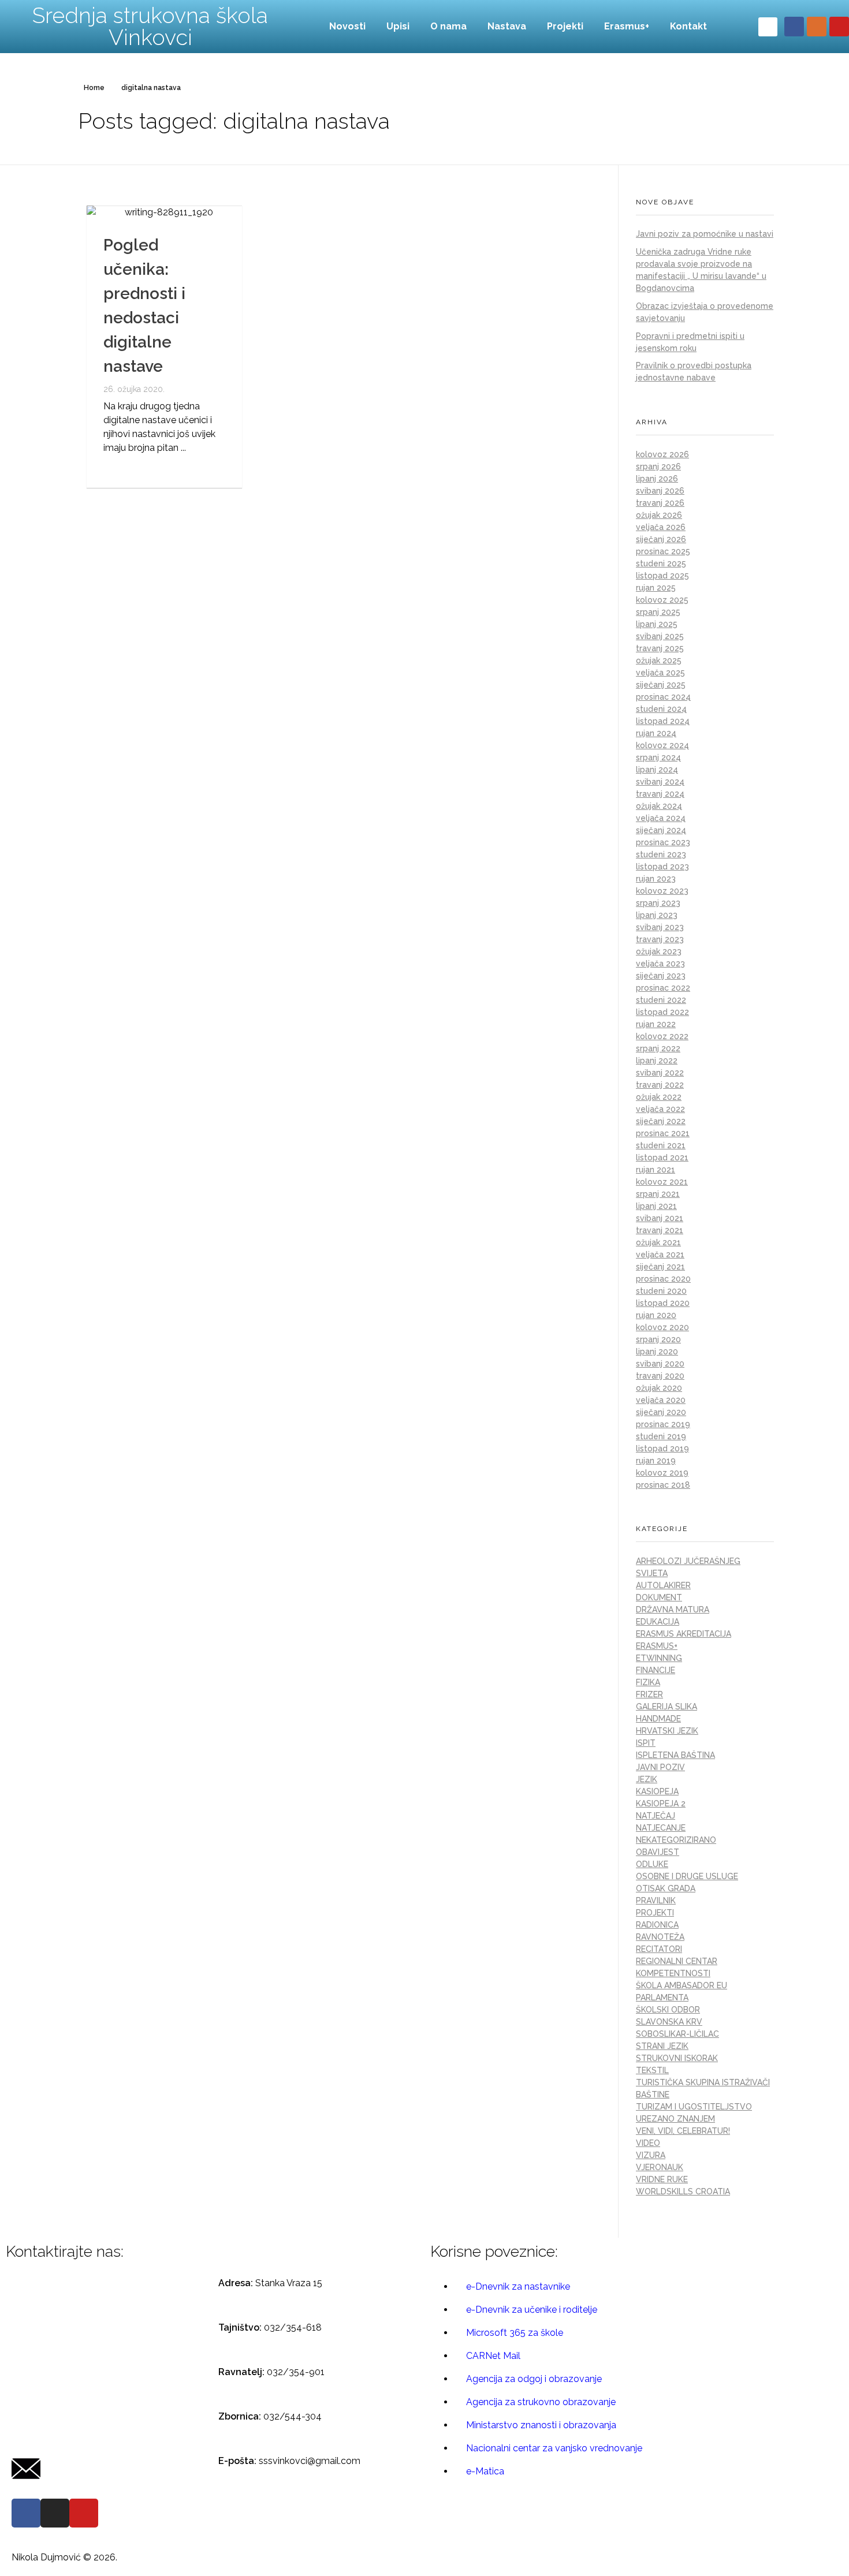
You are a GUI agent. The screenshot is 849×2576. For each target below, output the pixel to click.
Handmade (658, 1719)
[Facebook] (794, 27)
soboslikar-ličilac (677, 2034)
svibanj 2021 (660, 1218)
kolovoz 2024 (662, 745)
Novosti (347, 26)
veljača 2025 (660, 673)
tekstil (652, 2070)
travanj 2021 (660, 1230)
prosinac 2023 (663, 842)
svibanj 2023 (660, 927)
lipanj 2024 (657, 770)
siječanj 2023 (661, 976)
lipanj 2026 (657, 479)
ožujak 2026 (659, 515)
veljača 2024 (661, 818)
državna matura (673, 1610)
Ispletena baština (675, 1755)
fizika (648, 1682)
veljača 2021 (660, 1255)
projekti (655, 1913)
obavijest (658, 1852)
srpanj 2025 (658, 612)
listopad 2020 (663, 1303)
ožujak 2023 (659, 951)
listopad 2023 (662, 867)
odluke (652, 1864)
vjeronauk (660, 2167)
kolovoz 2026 (662, 454)
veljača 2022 (660, 1109)
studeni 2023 (661, 854)
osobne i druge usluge (687, 1876)
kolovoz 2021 (662, 1182)
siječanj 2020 (661, 1412)
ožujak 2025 (659, 660)
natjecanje (661, 1828)
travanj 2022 (660, 1085)
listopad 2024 (663, 721)
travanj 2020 (660, 1376)
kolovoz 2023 (662, 891)
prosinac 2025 (663, 551)
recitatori (659, 1949)
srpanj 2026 (658, 466)
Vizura (651, 2155)
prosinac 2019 (663, 1424)
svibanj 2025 (660, 636)
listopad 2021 (662, 1158)
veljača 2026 (661, 527)
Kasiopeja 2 (661, 1804)
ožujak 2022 (659, 1097)
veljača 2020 (661, 1400)
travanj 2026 (660, 503)
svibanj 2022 (660, 1073)
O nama (448, 26)
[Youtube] (839, 27)
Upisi (398, 26)
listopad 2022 (662, 1012)
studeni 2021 (661, 1145)
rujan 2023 (656, 879)
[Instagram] (817, 27)
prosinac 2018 (663, 1485)
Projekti (565, 26)
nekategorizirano (676, 1840)
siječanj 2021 (660, 1267)
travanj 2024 (660, 794)
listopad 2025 (662, 576)
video (648, 2143)
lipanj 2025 (657, 624)
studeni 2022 (661, 1000)
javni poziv (660, 1767)
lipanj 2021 (656, 1206)
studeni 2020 (661, 1291)
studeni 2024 (661, 709)
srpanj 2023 (658, 903)
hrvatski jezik (667, 1731)
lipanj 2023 (657, 915)
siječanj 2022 (661, 1121)
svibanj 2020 (660, 1364)
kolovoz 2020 (662, 1327)
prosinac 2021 (663, 1133)
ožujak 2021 (658, 1242)
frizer (649, 1694)
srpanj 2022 (658, 1048)
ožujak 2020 (659, 1388)
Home (94, 88)
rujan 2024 (656, 733)
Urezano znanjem (675, 2119)
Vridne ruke (662, 2179)
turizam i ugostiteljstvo (694, 2107)
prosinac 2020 (663, 1279)
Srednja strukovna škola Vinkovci (150, 26)
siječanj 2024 (661, 830)
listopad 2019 (662, 1448)
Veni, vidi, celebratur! (683, 2131)
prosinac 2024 (663, 697)
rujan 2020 (656, 1315)
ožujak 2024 (659, 806)
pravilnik (656, 1901)
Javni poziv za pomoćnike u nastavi (705, 234)
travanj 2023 (660, 939)
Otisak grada (666, 1888)
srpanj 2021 (658, 1194)
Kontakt (688, 26)
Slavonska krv (669, 2022)
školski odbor (668, 2010)
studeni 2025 (661, 563)
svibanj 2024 (660, 782)
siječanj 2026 (661, 539)
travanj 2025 (660, 648)
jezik (647, 1779)
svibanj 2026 (660, 491)
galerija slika (666, 1707)
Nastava (507, 26)
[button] (768, 27)
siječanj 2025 (661, 685)
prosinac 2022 (663, 988)
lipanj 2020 (657, 1352)
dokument (659, 1597)
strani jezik (662, 2046)
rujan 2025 (656, 588)
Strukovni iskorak (677, 2058)
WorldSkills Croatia (683, 2192)
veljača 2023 (660, 964)
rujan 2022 (656, 1024)
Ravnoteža (660, 1937)
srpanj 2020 (658, 1339)
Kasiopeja (657, 1791)
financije (656, 1670)
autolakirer (663, 1585)
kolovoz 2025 (662, 600)
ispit (646, 1743)
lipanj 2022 (657, 1061)
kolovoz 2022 (662, 1036)
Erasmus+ (627, 26)
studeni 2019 (661, 1436)
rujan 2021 (656, 1170)
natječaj (656, 1816)
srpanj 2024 (658, 757)
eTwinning (659, 1658)
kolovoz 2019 (662, 1473)
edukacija (658, 1622)
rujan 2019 (656, 1461)
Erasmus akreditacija (684, 1634)
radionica (657, 1925)
